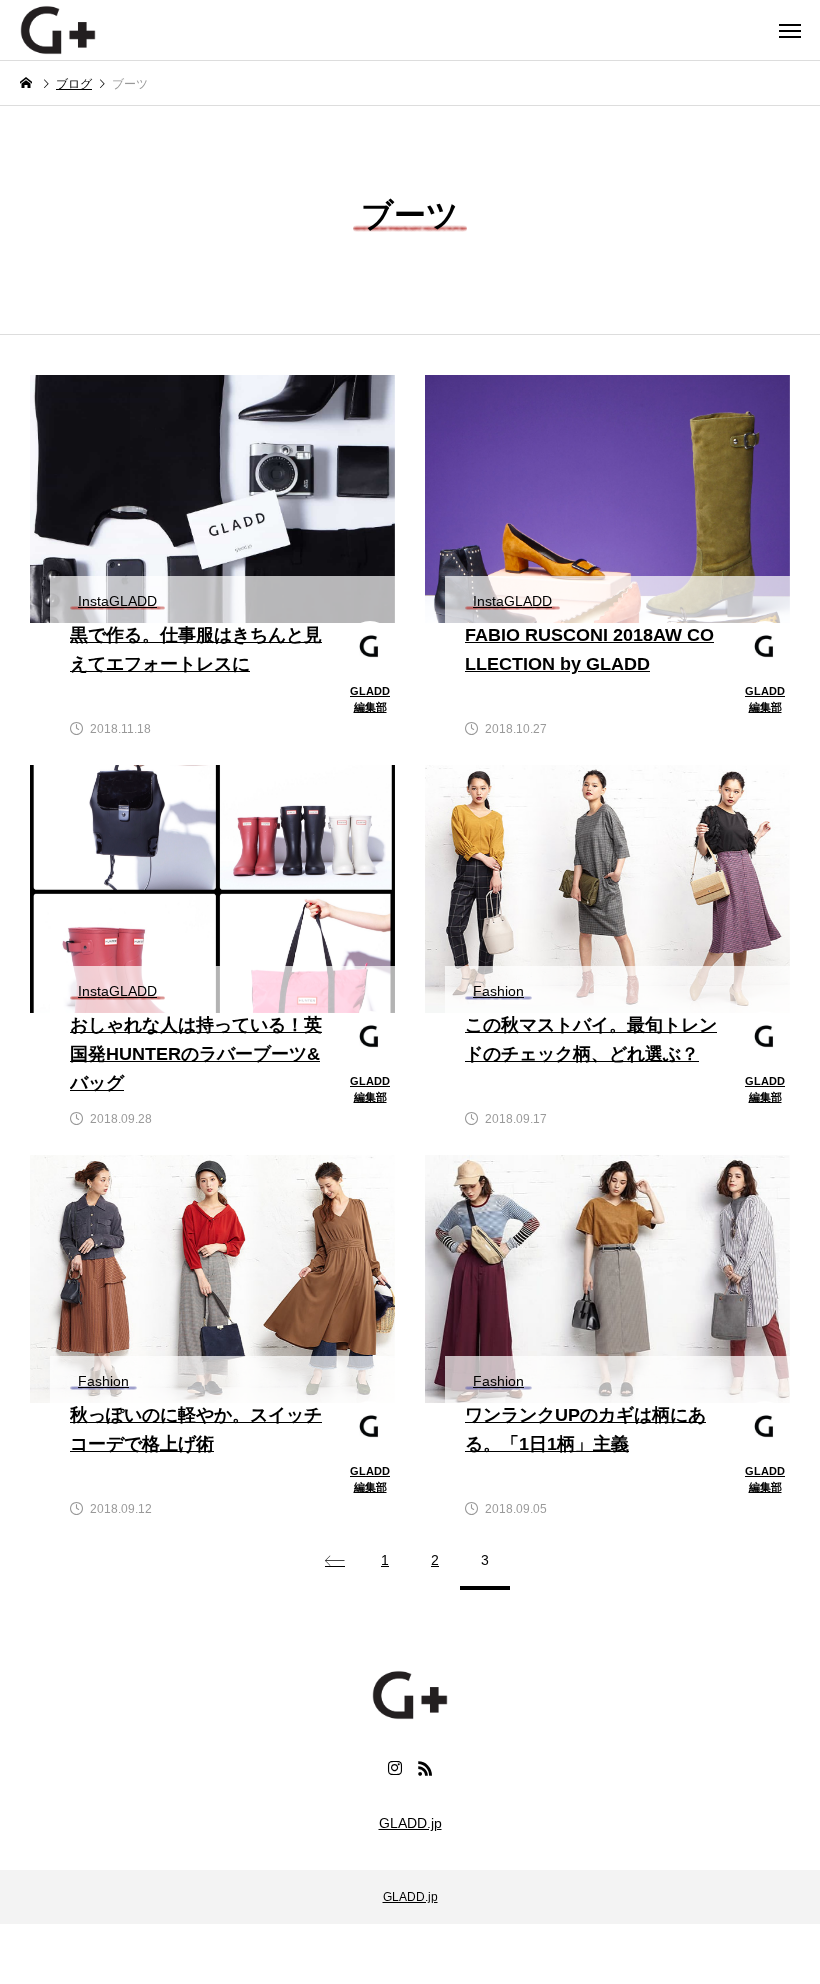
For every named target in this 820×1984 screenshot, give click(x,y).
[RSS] (425, 1768)
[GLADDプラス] (58, 30)
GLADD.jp (410, 1823)
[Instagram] (395, 1768)
